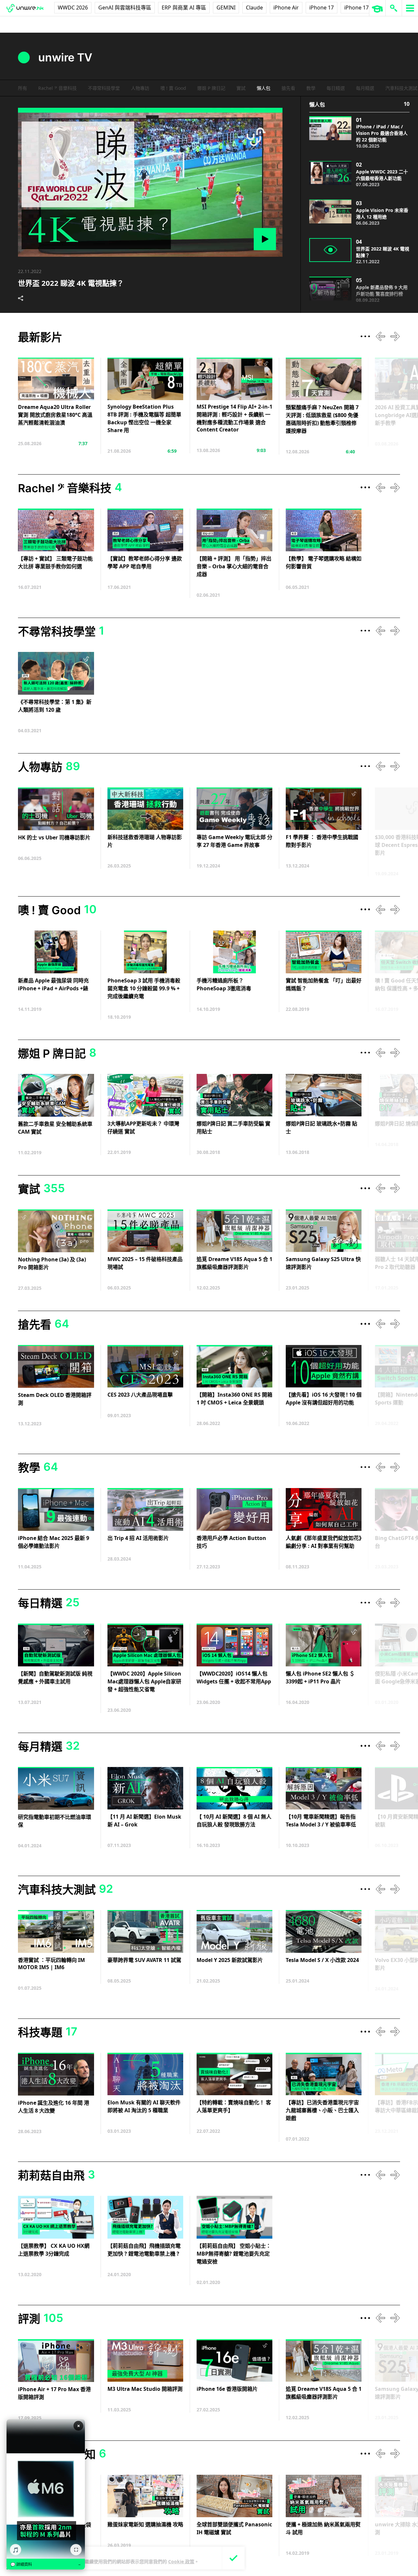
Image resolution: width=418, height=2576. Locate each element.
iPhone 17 (322, 8)
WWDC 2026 (73, 8)
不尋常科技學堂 (104, 88)
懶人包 (264, 88)
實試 (241, 88)
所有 (23, 88)
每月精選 (365, 88)
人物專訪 (140, 88)
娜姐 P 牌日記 (211, 88)
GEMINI (226, 8)
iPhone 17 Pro (362, 8)
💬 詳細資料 (46, 2565)
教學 (311, 88)
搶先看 (288, 88)
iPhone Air (286, 8)
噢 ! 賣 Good (173, 88)
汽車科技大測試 (401, 88)
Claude (254, 8)
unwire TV (65, 57)
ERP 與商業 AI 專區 (184, 8)
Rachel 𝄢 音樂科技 (57, 88)
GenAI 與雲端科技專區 (125, 8)
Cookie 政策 (181, 2561)
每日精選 (336, 88)
